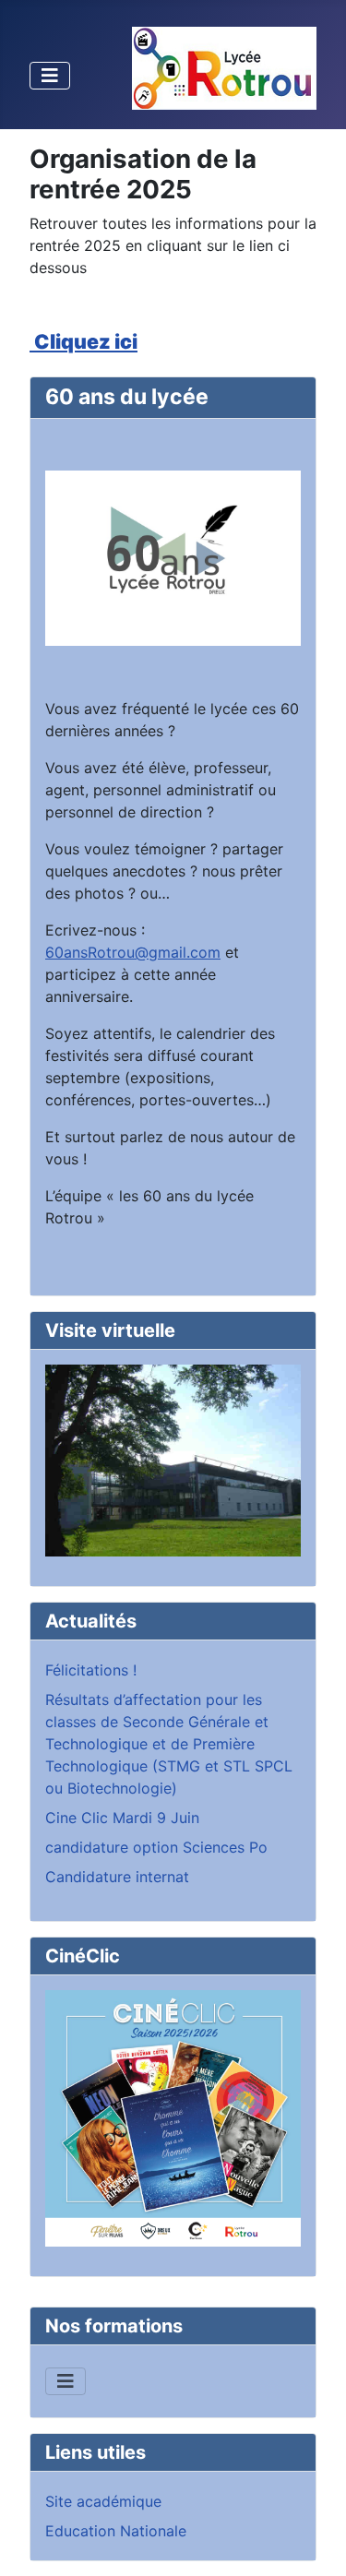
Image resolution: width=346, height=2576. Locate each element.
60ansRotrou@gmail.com (133, 952)
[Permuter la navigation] (50, 76)
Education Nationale (116, 2531)
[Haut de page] (314, 2542)
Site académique (103, 2501)
